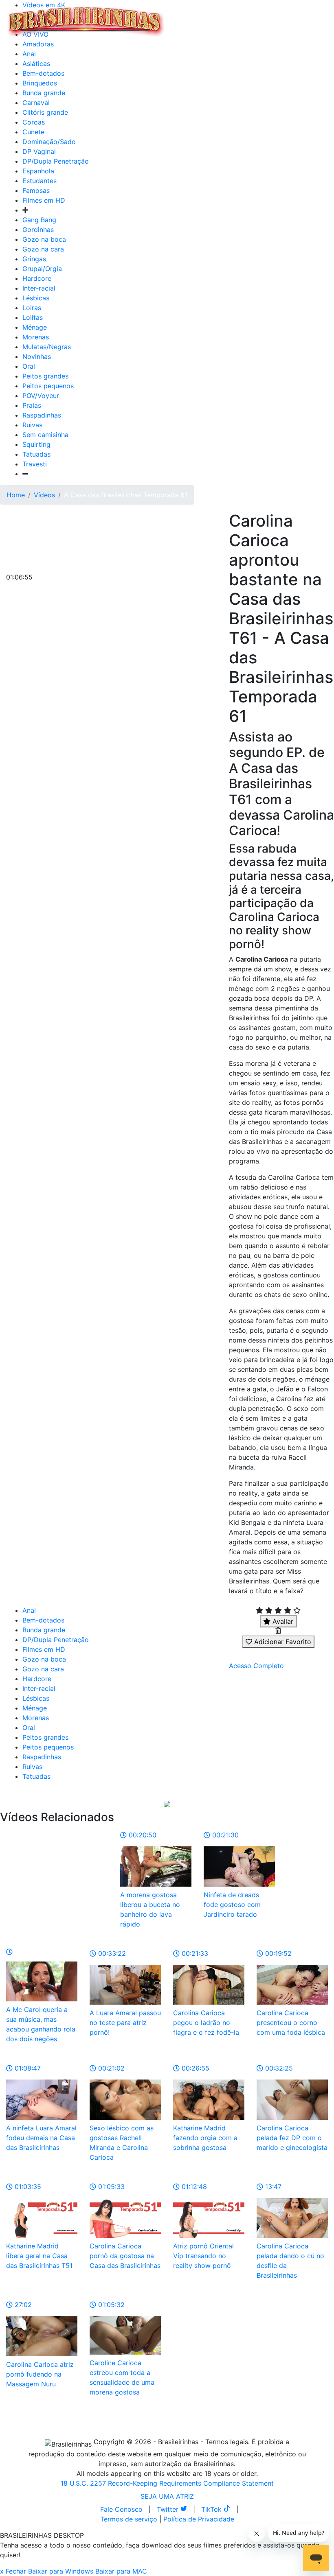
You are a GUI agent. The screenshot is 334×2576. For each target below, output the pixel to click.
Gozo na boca (44, 239)
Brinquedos (40, 83)
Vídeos (44, 495)
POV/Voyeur (41, 396)
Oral (29, 366)
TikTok (212, 2509)
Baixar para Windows (61, 2571)
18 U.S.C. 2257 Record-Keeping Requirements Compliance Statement (167, 2483)
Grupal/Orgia (42, 269)
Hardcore (37, 278)
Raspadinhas (42, 415)
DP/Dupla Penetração (56, 161)
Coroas (34, 122)
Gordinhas (38, 230)
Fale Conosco (121, 2509)
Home (16, 495)
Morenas (36, 337)
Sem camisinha (45, 435)
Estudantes (40, 181)
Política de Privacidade (199, 2519)
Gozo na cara (43, 249)
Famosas (36, 190)
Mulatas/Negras (47, 347)
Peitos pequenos (48, 386)
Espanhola (38, 171)
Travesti (35, 464)
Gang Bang (39, 220)
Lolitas (33, 317)
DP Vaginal (39, 151)
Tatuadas (36, 454)
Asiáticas (36, 63)
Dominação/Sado (49, 142)
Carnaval (36, 103)
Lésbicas (36, 298)
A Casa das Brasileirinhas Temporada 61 (126, 495)
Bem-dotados (43, 73)
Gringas (34, 259)
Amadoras (38, 44)
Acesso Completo (256, 1666)
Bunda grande (44, 93)
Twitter (169, 2509)
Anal (29, 54)
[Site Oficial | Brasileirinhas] (86, 22)
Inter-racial (39, 288)
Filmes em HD (44, 200)
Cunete (33, 132)
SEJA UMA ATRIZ (167, 2496)
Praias (32, 405)
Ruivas (32, 425)
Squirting (36, 444)
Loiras (32, 308)
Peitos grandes (45, 376)
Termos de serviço (129, 2519)
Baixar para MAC (121, 2571)
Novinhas (37, 356)
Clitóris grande (45, 112)
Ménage (35, 327)
